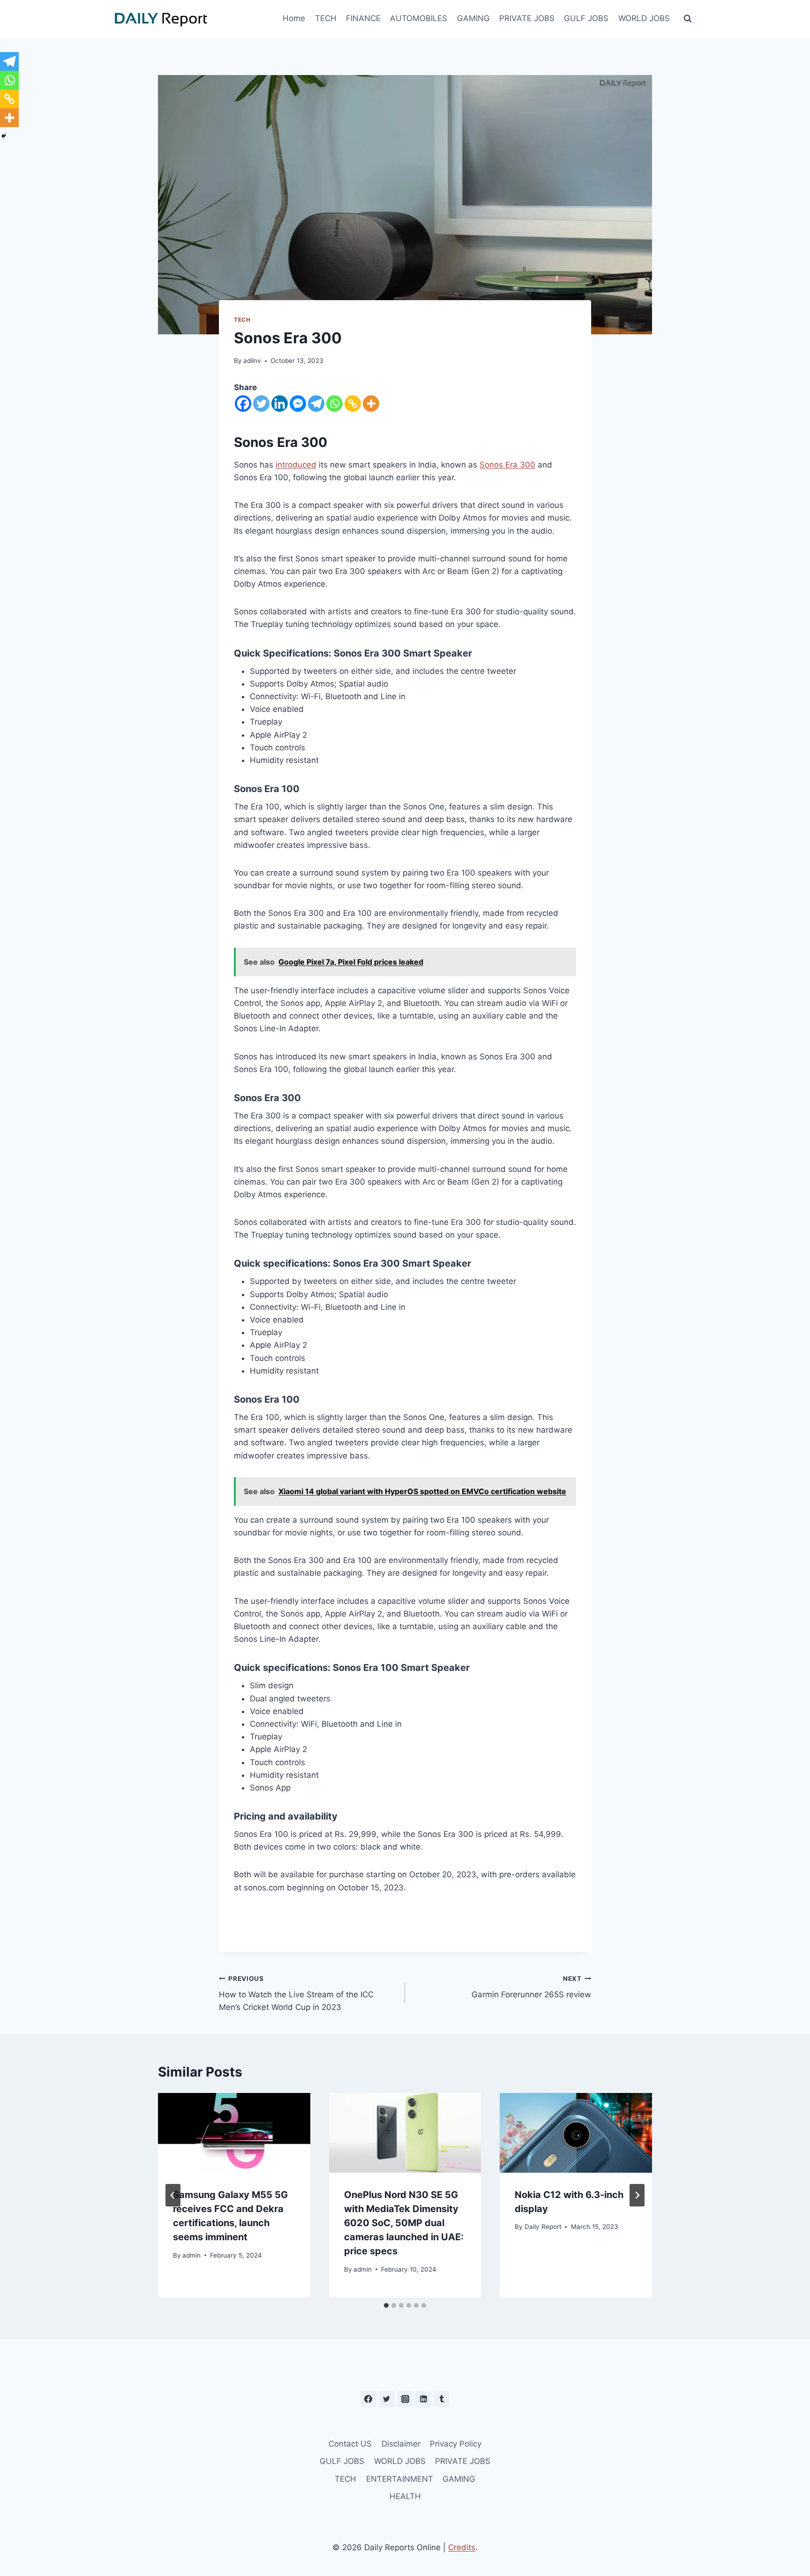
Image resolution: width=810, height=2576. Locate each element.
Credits (462, 2547)
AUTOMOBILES (419, 18)
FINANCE (363, 18)
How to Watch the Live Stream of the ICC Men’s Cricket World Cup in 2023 (296, 1994)
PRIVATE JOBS (527, 18)
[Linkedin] (280, 404)
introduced (296, 465)
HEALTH (405, 2496)
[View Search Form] (688, 19)
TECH (326, 18)
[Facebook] (243, 404)
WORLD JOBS (644, 18)
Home (294, 18)
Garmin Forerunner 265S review (531, 1987)
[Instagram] (405, 2399)
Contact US (350, 2444)
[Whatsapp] (334, 404)
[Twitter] (261, 404)
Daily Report (543, 2227)
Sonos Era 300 (507, 465)
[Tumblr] (442, 2399)
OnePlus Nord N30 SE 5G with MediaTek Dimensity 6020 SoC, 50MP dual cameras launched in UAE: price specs (404, 2223)
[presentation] (234, 2133)
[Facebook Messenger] (298, 404)
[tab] (386, 2305)
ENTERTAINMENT (400, 2479)
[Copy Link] (353, 404)
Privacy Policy (456, 2444)
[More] (371, 404)
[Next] (637, 2195)
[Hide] (4, 136)
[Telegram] (316, 404)
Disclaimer (401, 2444)
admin (191, 2255)
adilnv (252, 361)
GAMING (473, 18)
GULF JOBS (586, 18)
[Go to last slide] (173, 2195)
